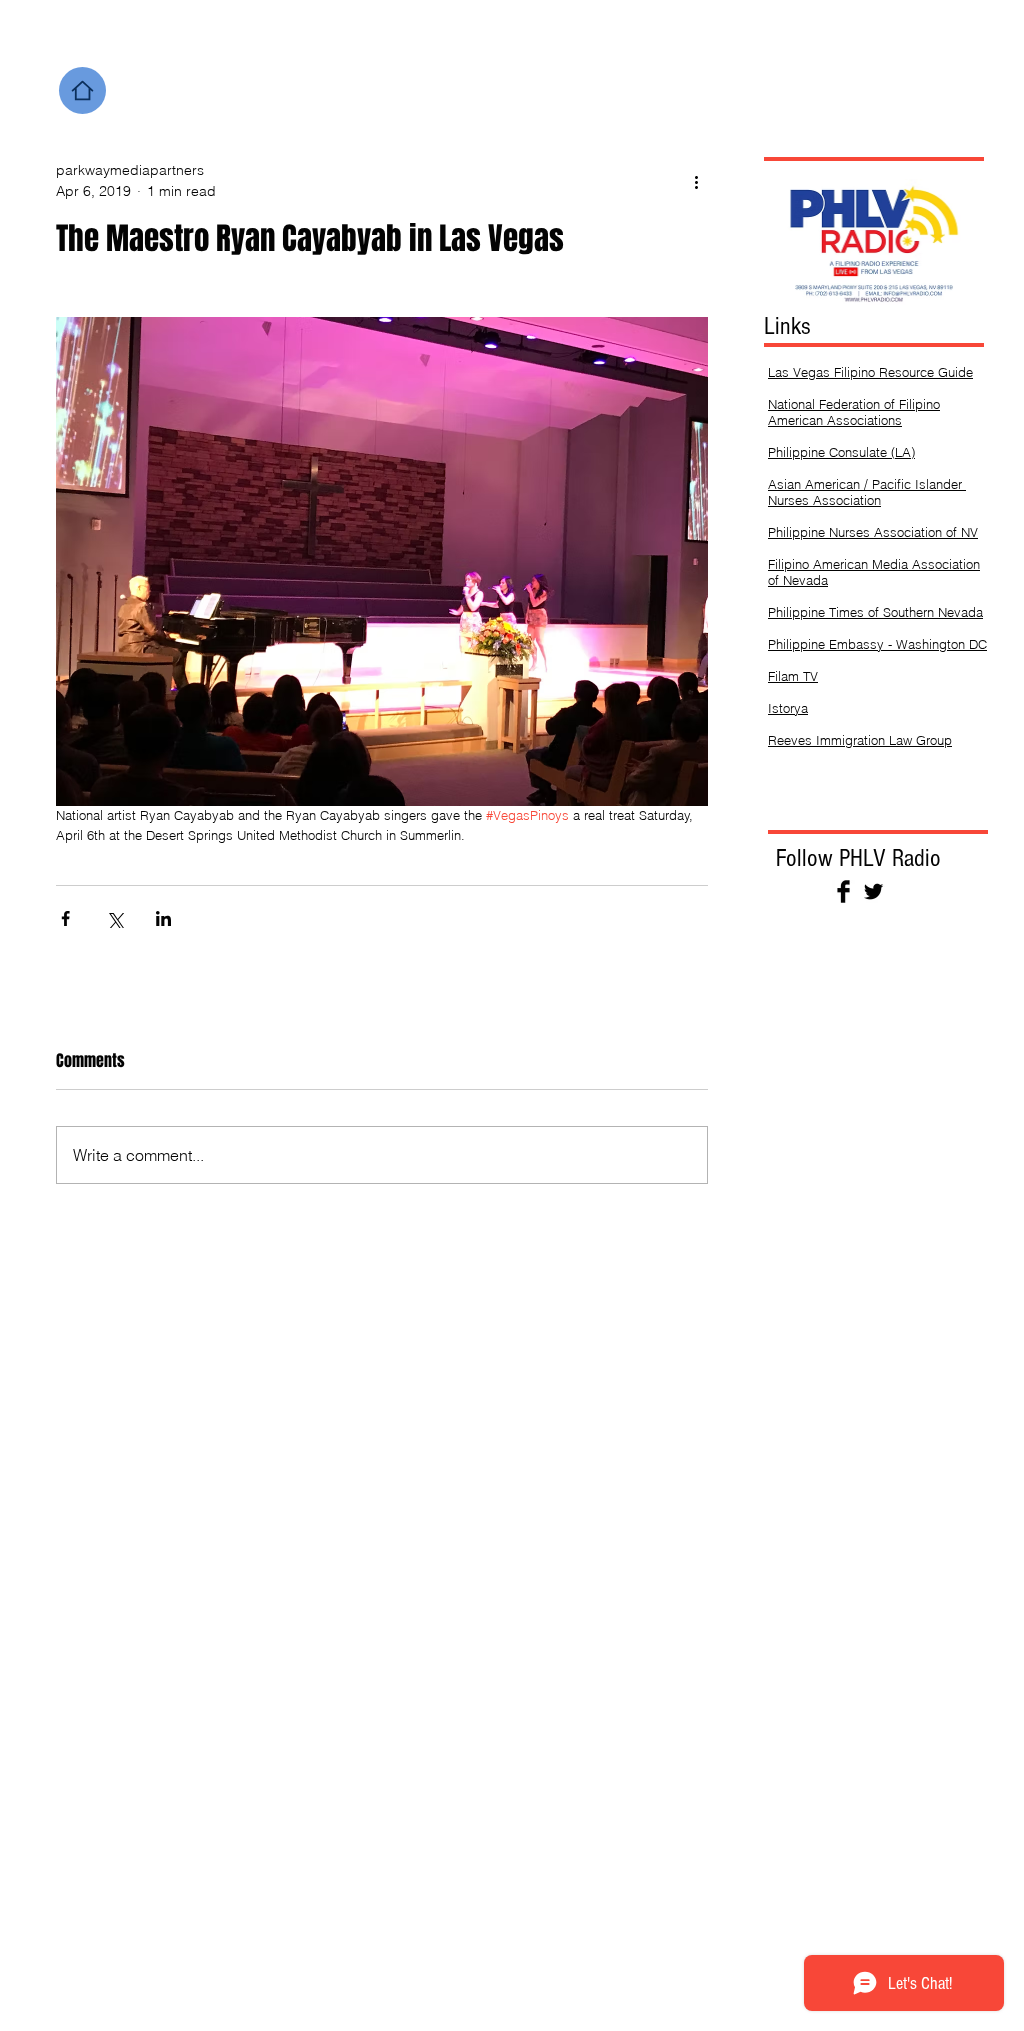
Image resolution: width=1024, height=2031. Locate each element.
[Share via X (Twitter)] (114, 918)
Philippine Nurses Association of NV (873, 532)
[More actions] (696, 181)
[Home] (82, 90)
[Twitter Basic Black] (873, 891)
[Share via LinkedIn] (163, 918)
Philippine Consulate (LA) (841, 452)
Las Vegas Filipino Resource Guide (870, 372)
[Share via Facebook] (65, 918)
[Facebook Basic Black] (843, 891)
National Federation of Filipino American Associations (854, 412)
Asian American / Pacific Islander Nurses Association (867, 492)
